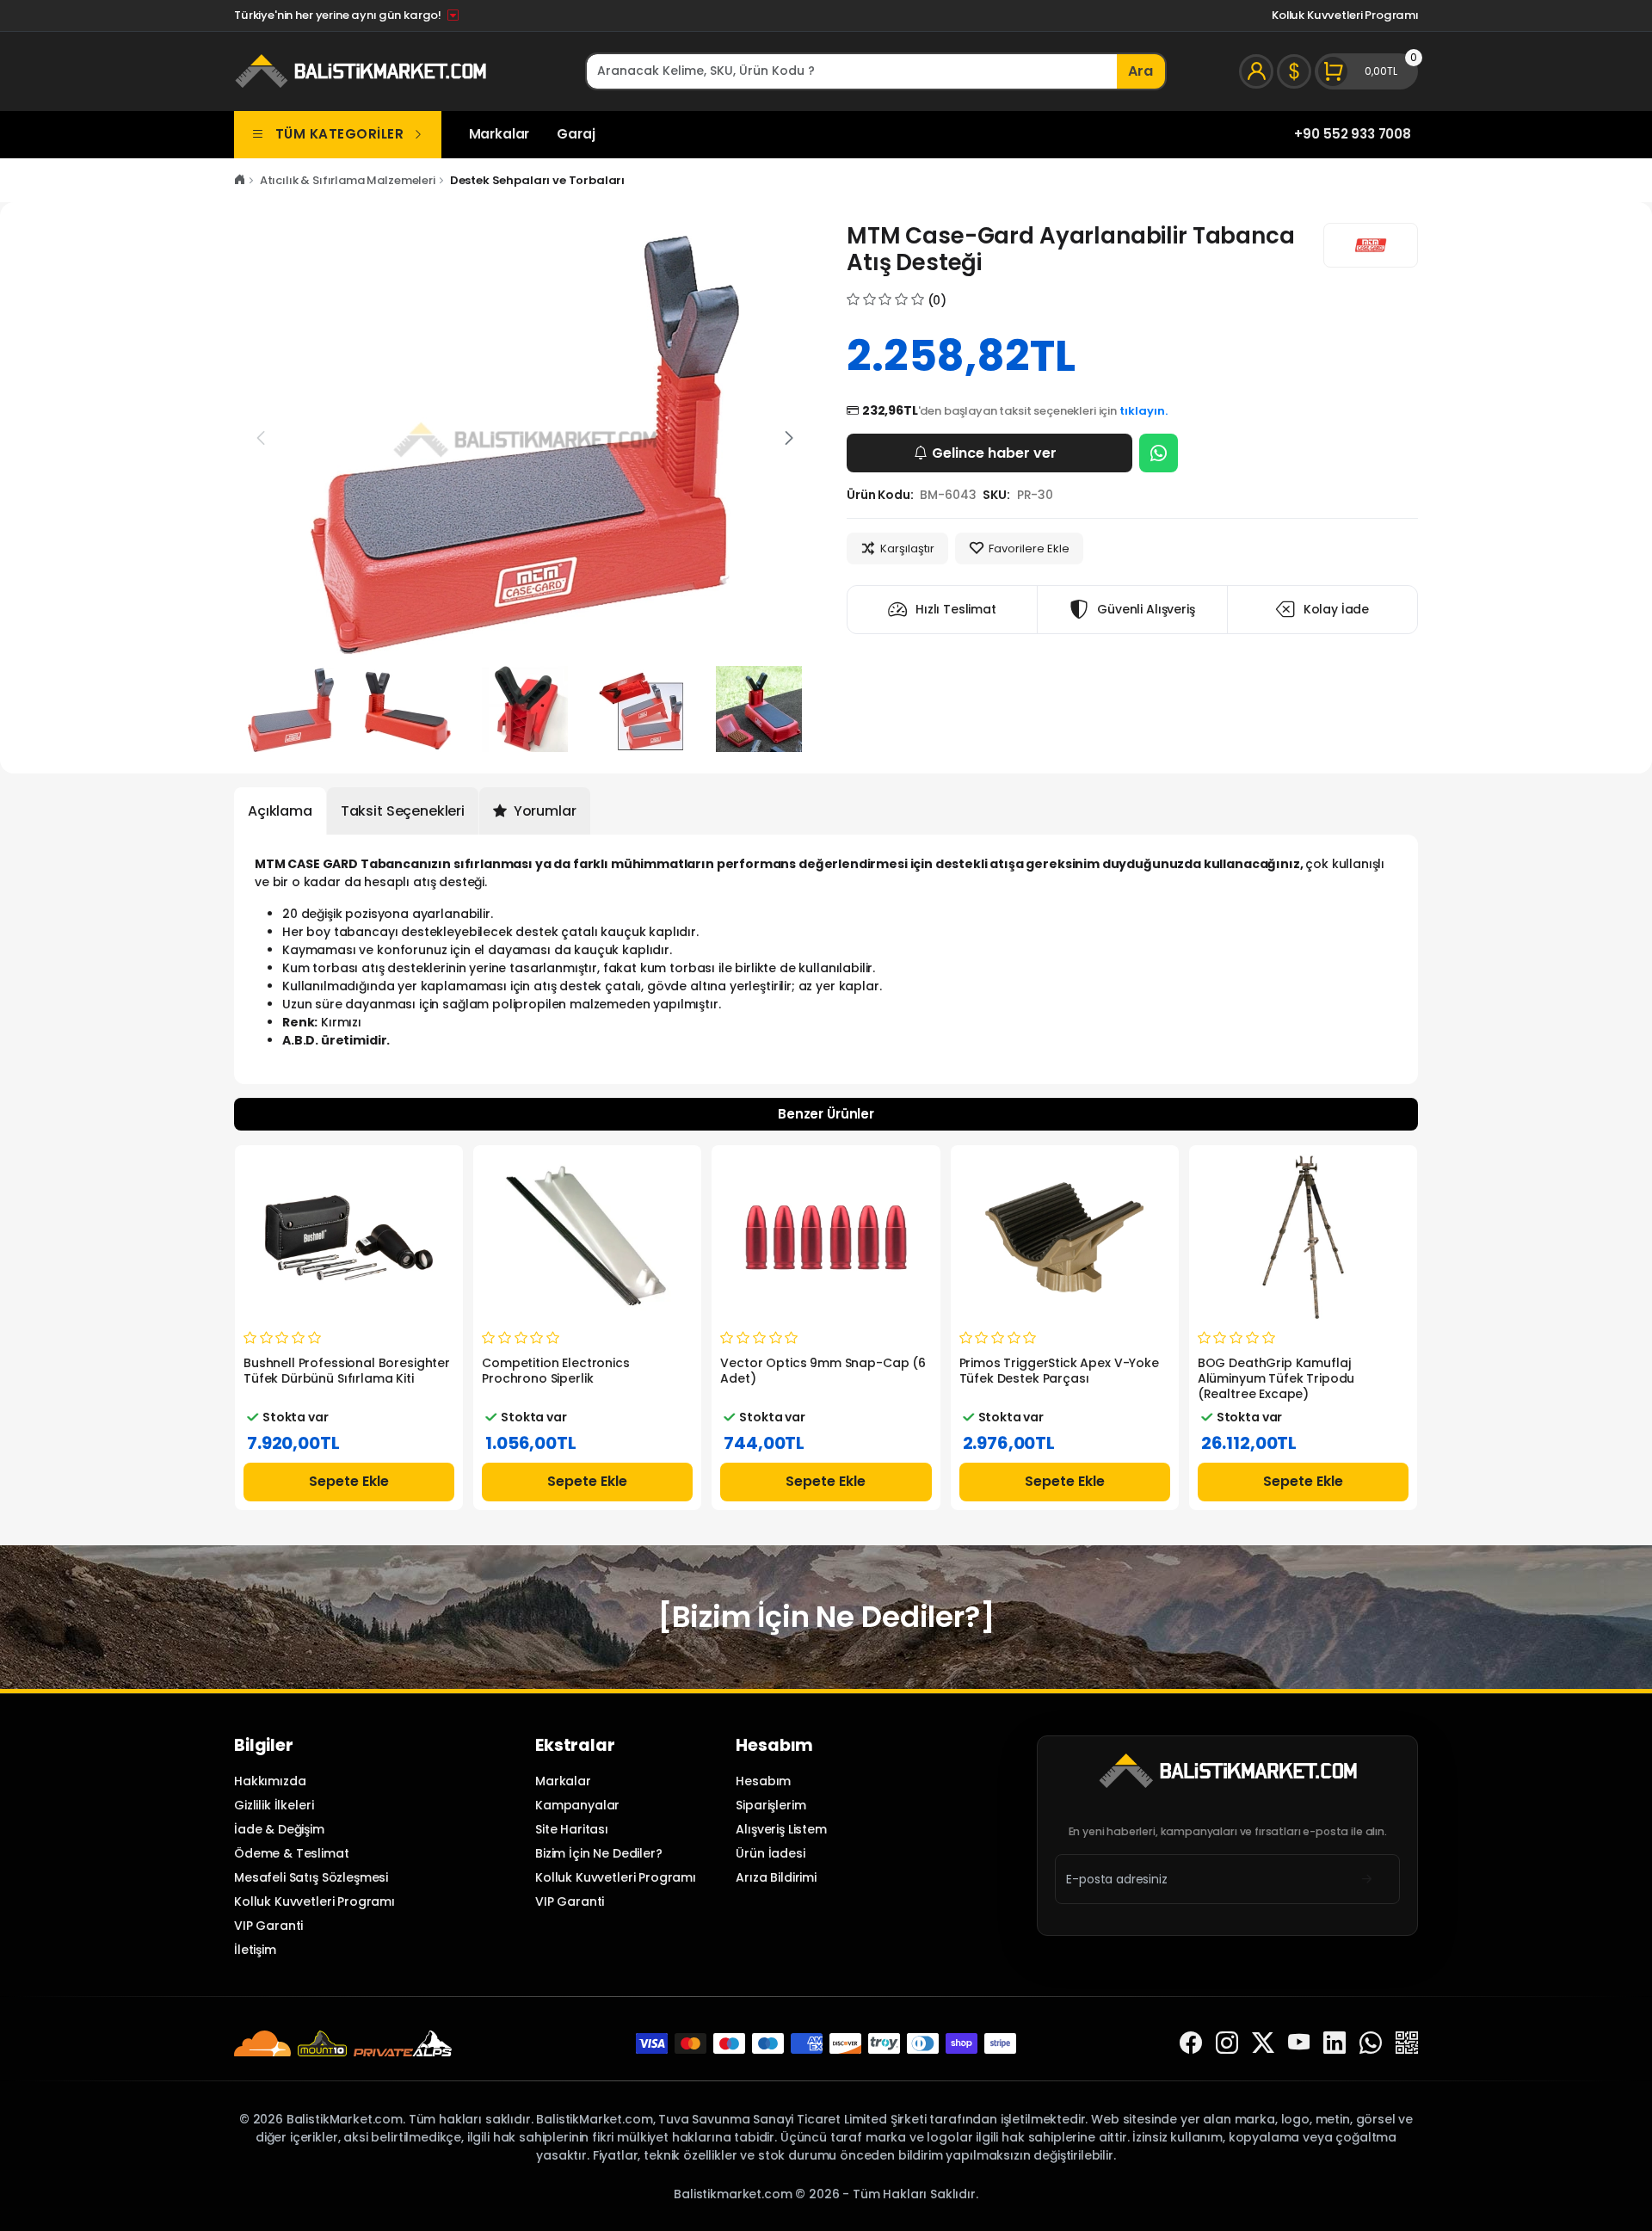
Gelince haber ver (994, 453)
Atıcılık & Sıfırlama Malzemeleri (348, 180)
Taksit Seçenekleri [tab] (403, 811)
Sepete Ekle (349, 1481)
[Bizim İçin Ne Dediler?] (826, 1617)
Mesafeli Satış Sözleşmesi (311, 1877)
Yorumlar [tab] (543, 811)
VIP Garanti (268, 1926)
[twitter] (1263, 2043)
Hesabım (763, 1781)
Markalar (499, 134)
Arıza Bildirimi (776, 1877)
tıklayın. (1143, 411)
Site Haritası (572, 1829)
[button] (789, 438)
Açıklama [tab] (280, 811)
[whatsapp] (1371, 2043)
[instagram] (1227, 2043)
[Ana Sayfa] (240, 180)
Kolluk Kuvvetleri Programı (1345, 15)
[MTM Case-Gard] (1371, 245)
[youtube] (1299, 2043)
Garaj (576, 134)
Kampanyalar (577, 1805)
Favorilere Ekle (1029, 549)
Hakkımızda (270, 1781)
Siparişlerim (771, 1805)
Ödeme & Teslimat (292, 1853)
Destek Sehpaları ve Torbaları (538, 180)
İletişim (255, 1950)
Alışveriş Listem (781, 1829)
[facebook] (1191, 2043)
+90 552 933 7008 (1353, 134)
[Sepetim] (1366, 71)
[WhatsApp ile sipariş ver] (1159, 453)
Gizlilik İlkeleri (274, 1805)
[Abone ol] (1367, 1879)
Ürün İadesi (770, 1853)
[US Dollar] (1294, 71)
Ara (1140, 71)
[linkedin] (1335, 2043)
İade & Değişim (279, 1829)
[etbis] (1407, 2043)
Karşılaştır (907, 549)
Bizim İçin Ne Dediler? (599, 1853)
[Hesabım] (1256, 71)
